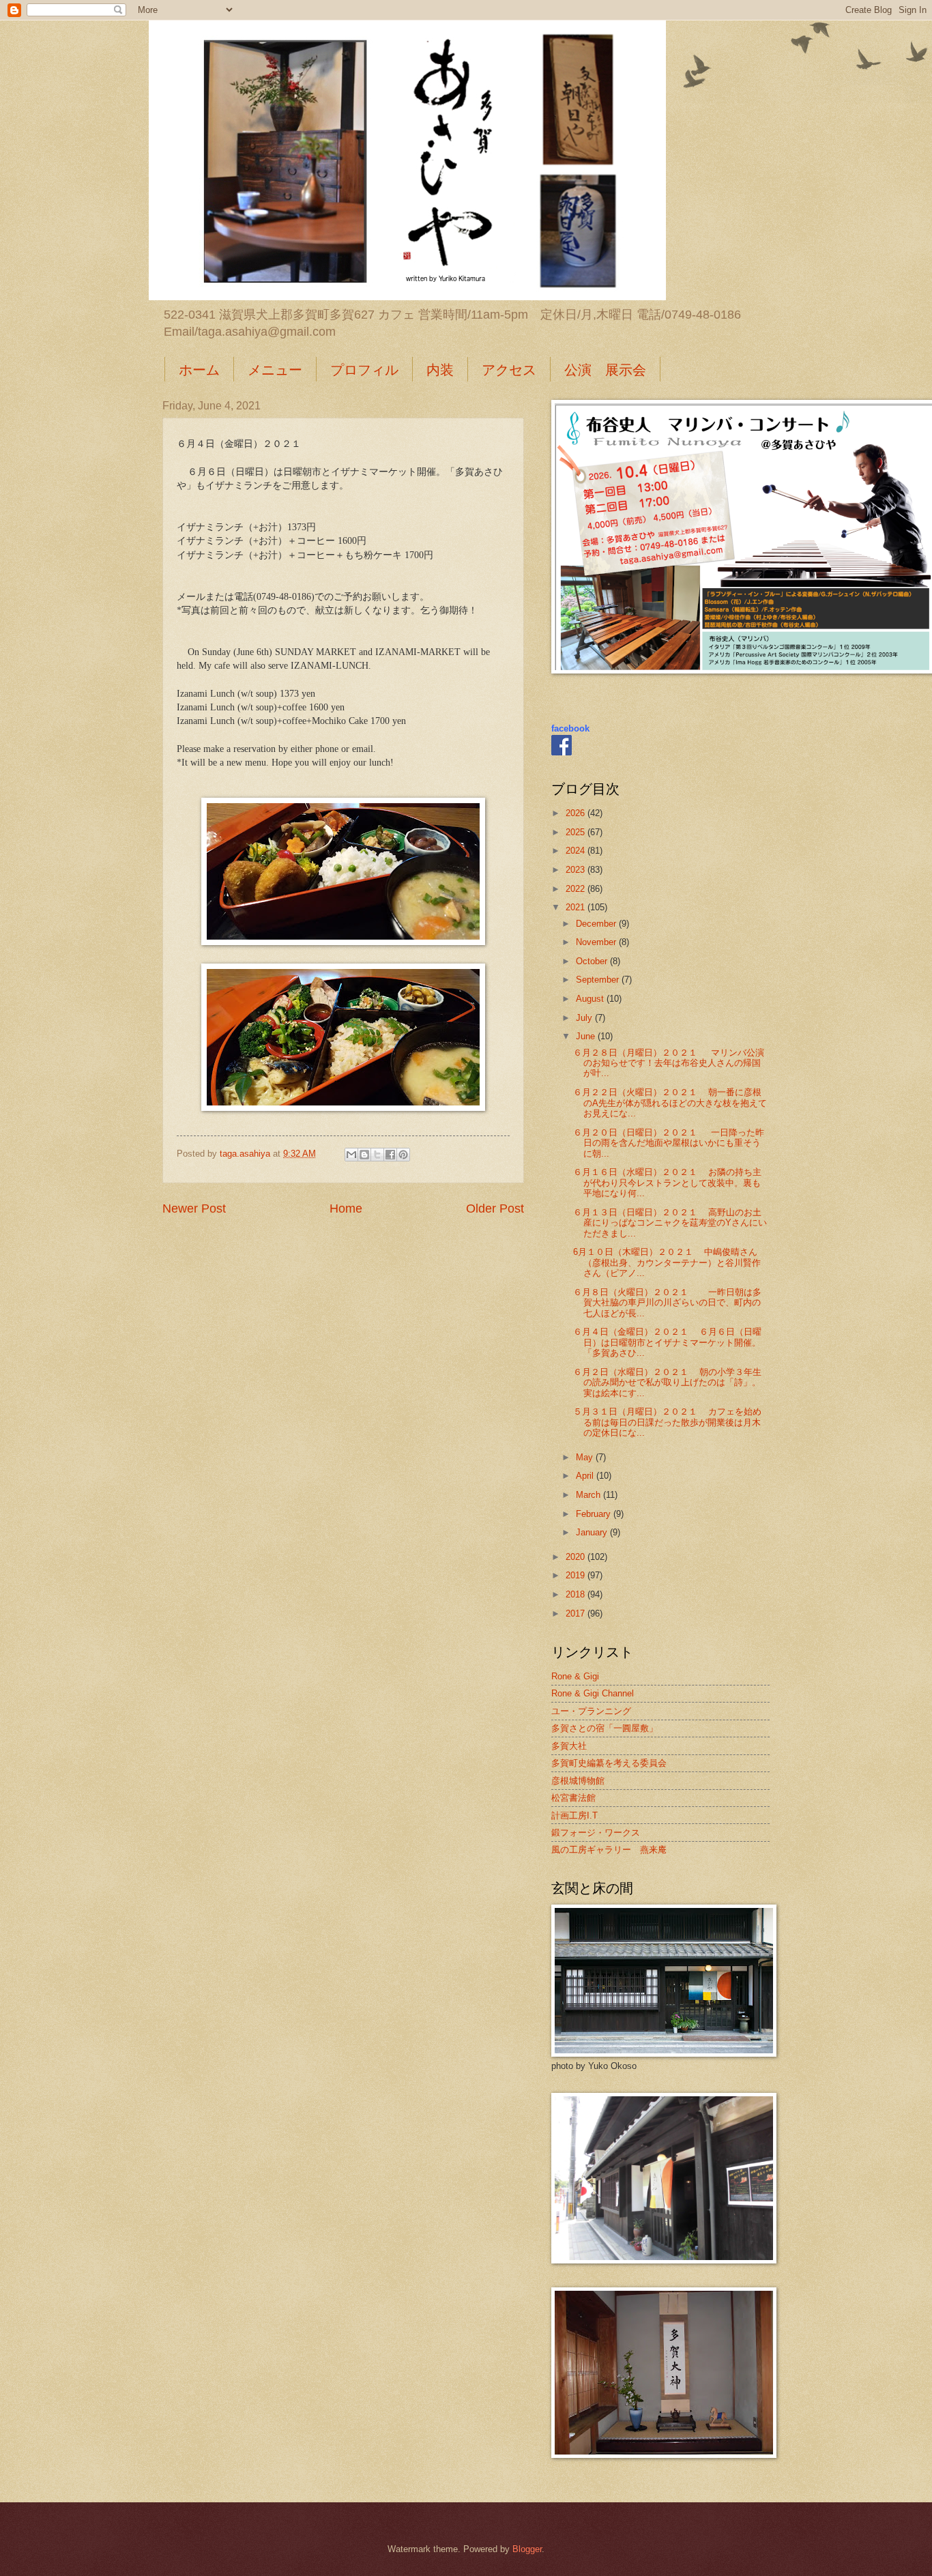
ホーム (199, 370)
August (591, 999)
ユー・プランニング (591, 1711)
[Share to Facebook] (390, 1155)
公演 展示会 (605, 370)
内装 (440, 370)
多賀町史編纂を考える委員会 (609, 1763)
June (587, 1036)
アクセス (509, 370)
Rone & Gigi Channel (593, 1693)
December (597, 924)
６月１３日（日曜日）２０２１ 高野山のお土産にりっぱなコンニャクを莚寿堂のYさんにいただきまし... (670, 1223)
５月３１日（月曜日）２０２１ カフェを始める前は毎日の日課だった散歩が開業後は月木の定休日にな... (667, 1422)
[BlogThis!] (364, 1155)
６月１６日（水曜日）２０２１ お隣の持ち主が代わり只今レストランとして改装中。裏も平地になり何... (667, 1183)
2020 (577, 1557)
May (586, 1457)
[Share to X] (377, 1155)
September (599, 980)
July (585, 1018)
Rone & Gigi (575, 1676)
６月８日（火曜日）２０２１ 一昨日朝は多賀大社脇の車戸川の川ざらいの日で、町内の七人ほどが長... (667, 1303)
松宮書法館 (573, 1798)
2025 (577, 832)
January (593, 1532)
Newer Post (194, 1209)
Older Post (495, 1209)
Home (346, 1209)
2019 (577, 1575)
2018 (577, 1594)
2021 (577, 907)
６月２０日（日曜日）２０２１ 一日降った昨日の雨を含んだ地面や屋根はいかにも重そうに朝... (669, 1143)
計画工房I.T (574, 1815)
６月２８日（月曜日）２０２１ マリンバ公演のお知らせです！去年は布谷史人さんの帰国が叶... (669, 1063)
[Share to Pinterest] (403, 1155)
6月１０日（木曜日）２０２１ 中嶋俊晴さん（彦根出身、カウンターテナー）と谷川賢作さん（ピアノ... (667, 1262)
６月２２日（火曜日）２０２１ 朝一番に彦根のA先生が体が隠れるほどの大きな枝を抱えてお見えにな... (670, 1103)
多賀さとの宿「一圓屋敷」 (605, 1728)
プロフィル (364, 370)
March (589, 1495)
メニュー (275, 370)
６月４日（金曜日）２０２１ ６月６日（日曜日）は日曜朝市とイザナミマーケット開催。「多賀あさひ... (667, 1342)
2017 (577, 1613)
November (597, 942)
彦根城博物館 (578, 1781)
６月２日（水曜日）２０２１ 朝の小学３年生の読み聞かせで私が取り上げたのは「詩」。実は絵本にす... (667, 1383)
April (586, 1476)
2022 (577, 889)
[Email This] (351, 1155)
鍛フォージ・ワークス (596, 1833)
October (593, 961)
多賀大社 (569, 1746)
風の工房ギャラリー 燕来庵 (609, 1850)
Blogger (527, 2549)
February (595, 1514)
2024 (577, 851)
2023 (577, 870)
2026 (577, 813)
